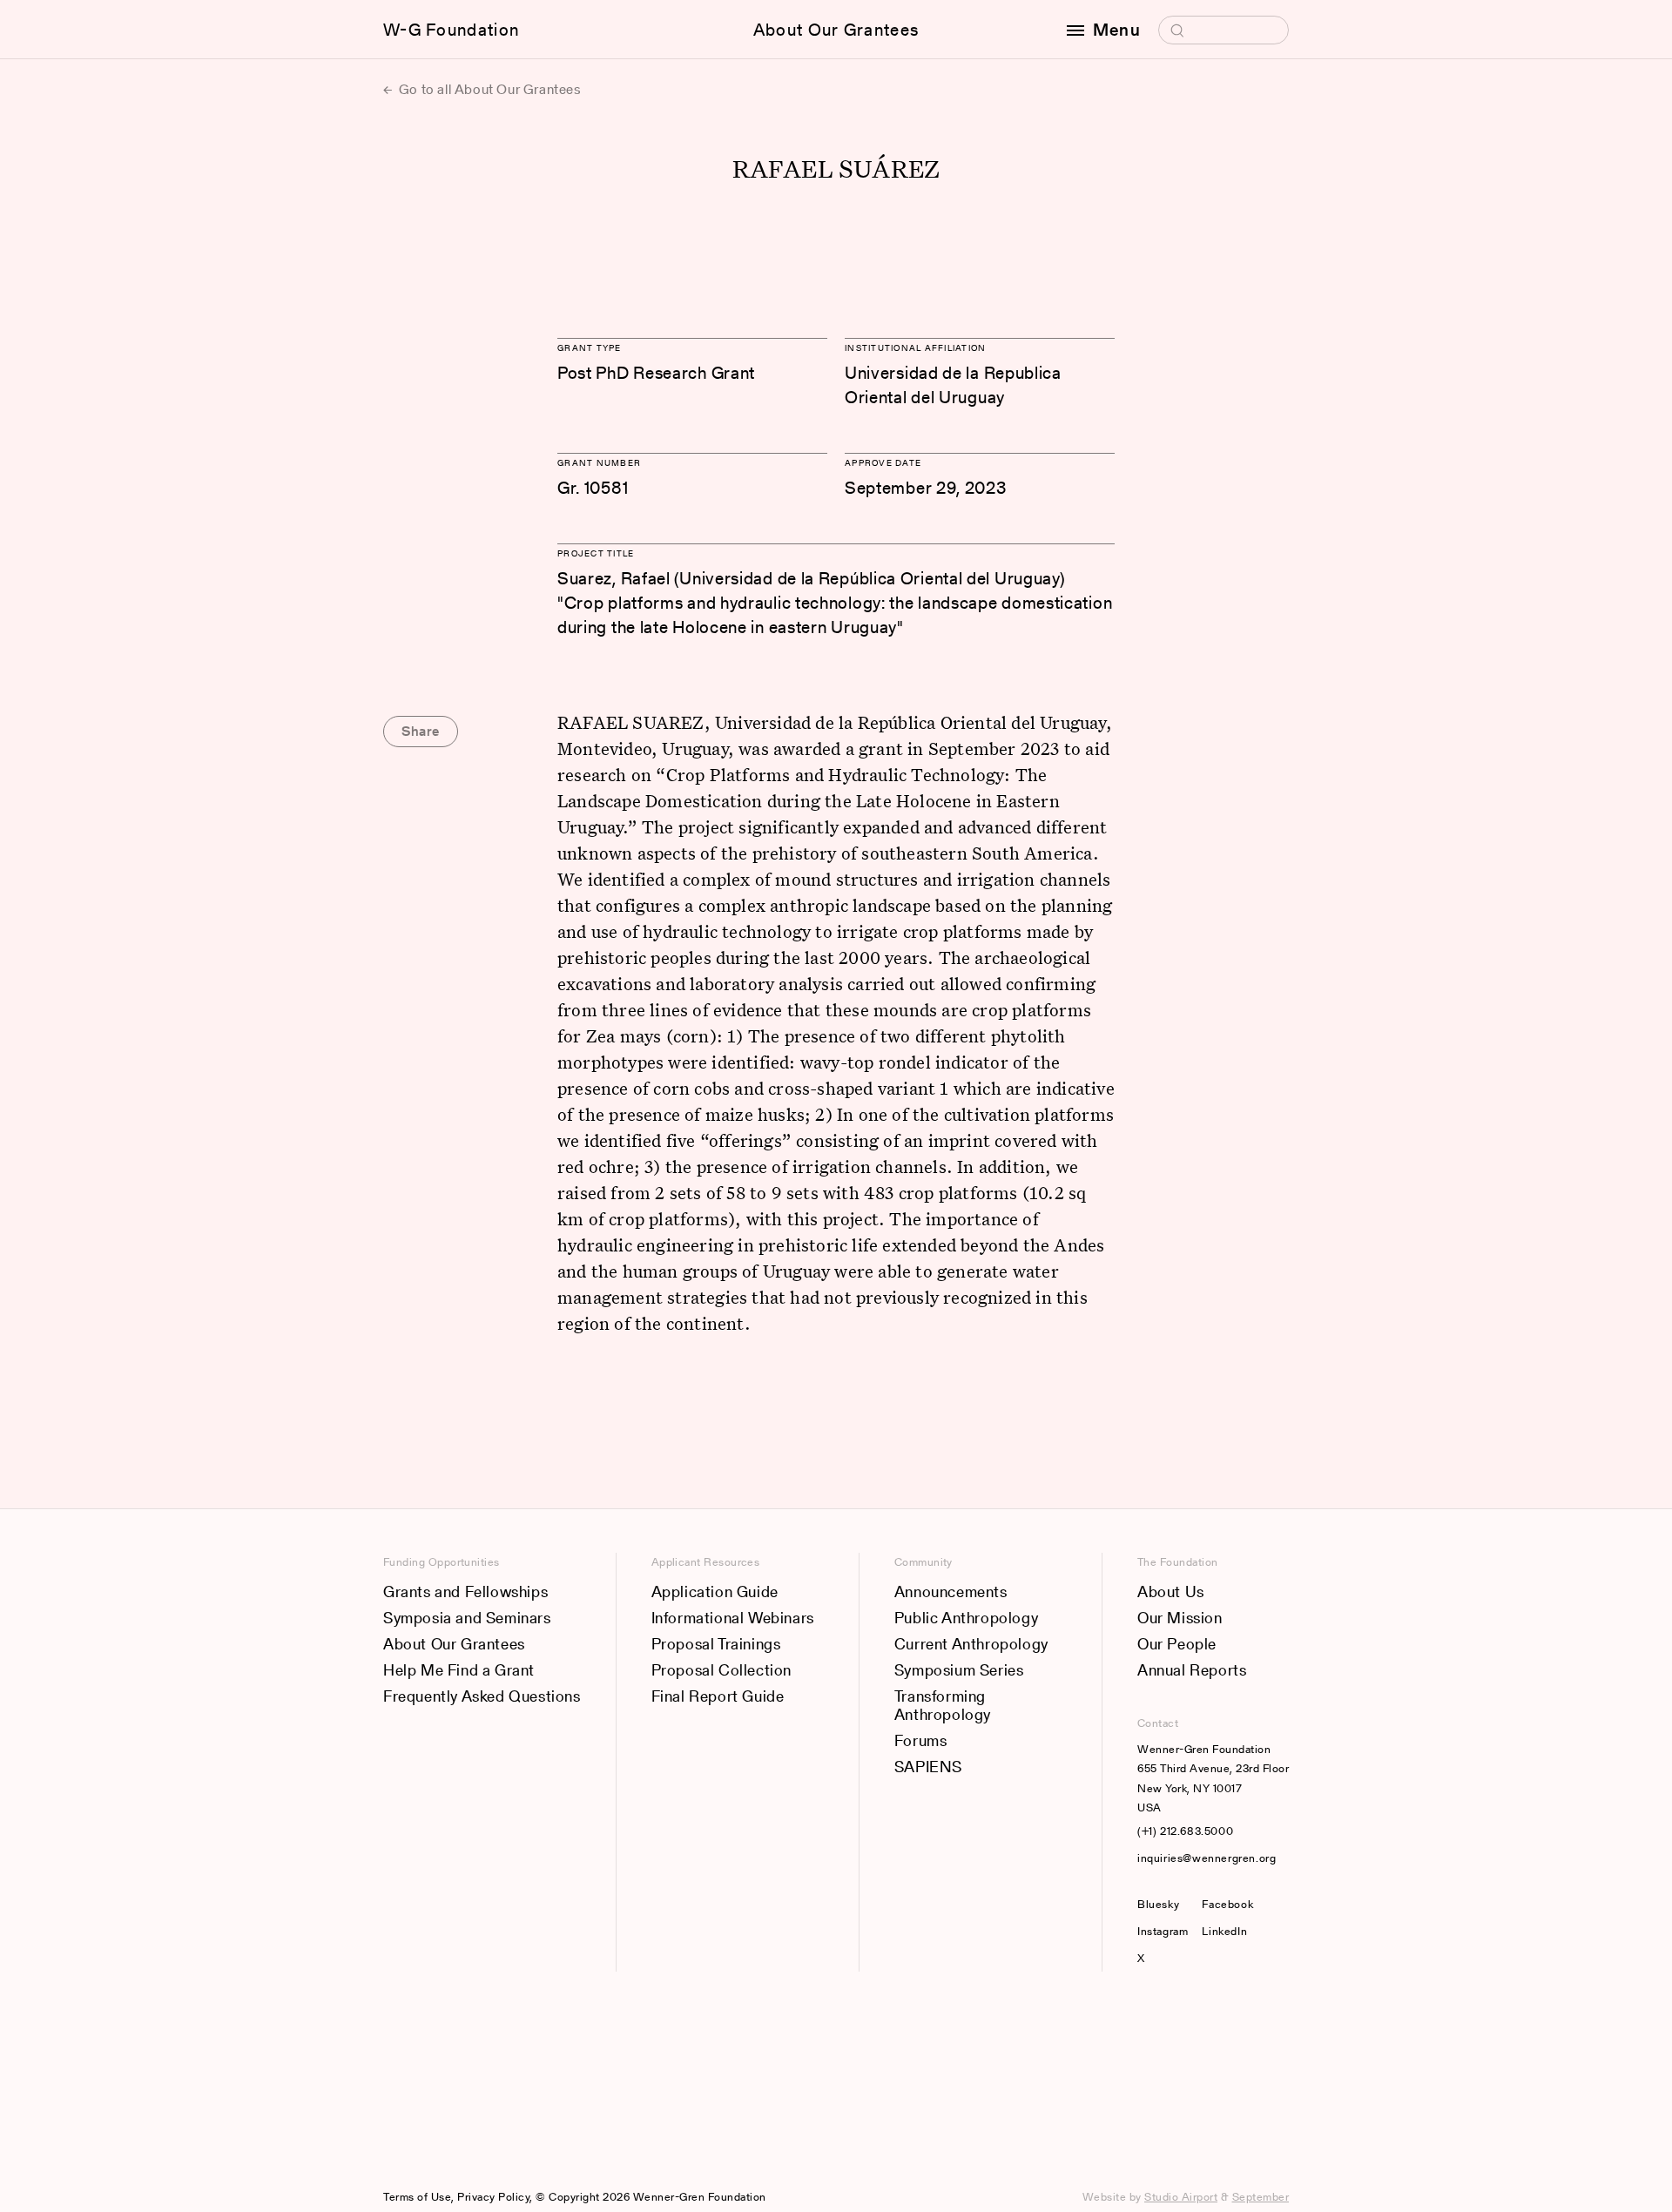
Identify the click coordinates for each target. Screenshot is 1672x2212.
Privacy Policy (493, 2197)
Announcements (951, 1592)
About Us (1171, 1592)
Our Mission (1180, 1618)
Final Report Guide (718, 1696)
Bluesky (1163, 1904)
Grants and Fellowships (465, 1592)
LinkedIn (1224, 1931)
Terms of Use (417, 2197)
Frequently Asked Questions (482, 1696)
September (1261, 2197)
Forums (921, 1740)
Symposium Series (959, 1670)
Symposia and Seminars (467, 1618)
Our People (1177, 1644)
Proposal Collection (721, 1670)
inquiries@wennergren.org (1207, 1858)
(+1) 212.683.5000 (1185, 1831)
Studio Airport (1181, 2197)
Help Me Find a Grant (459, 1670)
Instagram (1163, 1931)
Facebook (1227, 1904)
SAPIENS (928, 1767)
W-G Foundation (451, 30)
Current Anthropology (971, 1644)
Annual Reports (1192, 1670)
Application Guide (715, 1592)
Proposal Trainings (716, 1644)
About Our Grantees (836, 30)
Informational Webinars (733, 1618)
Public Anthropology (966, 1618)
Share (421, 731)
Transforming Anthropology (943, 1706)
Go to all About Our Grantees (488, 89)
